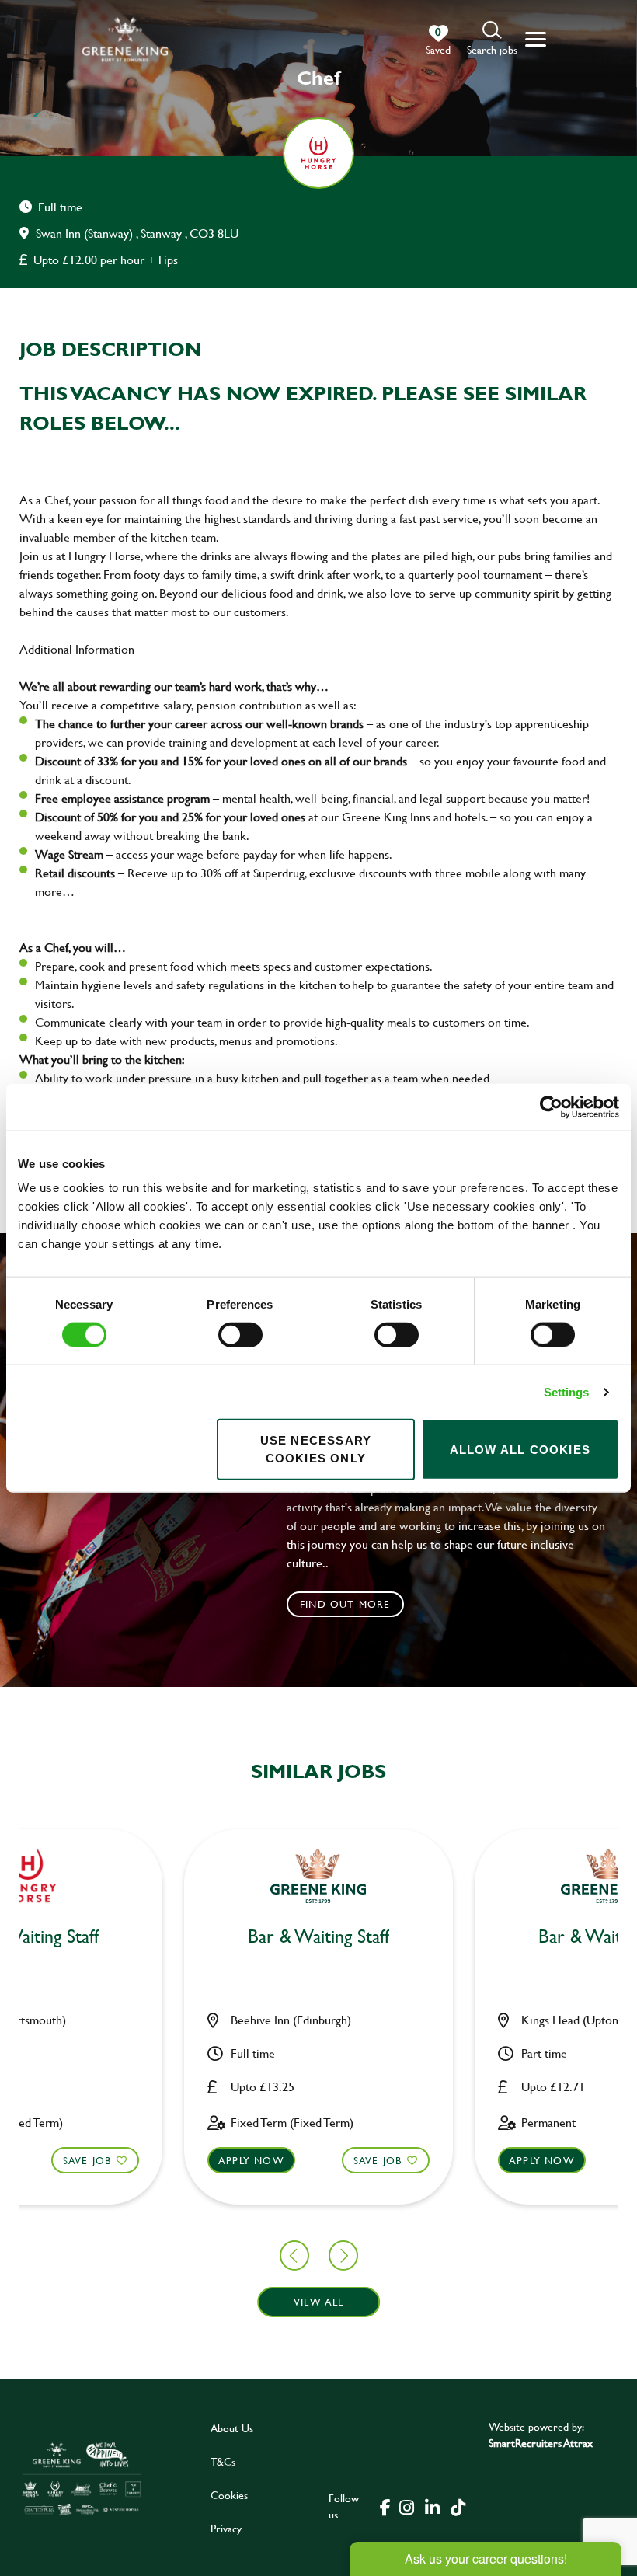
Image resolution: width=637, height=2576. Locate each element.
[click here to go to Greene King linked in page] (433, 2506)
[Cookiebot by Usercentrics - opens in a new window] (551, 1107)
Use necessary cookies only (316, 1449)
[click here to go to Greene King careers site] (82, 2478)
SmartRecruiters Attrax (541, 2443)
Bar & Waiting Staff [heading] (318, 1937)
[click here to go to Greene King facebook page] (385, 2506)
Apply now (251, 2160)
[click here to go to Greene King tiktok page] (458, 2506)
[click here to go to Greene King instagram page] (407, 2506)
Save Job (87, 2160)
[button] (492, 39)
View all (319, 2302)
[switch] (240, 1334)
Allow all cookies (520, 1449)
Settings (567, 1391)
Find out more (345, 1604)
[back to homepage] (125, 39)
